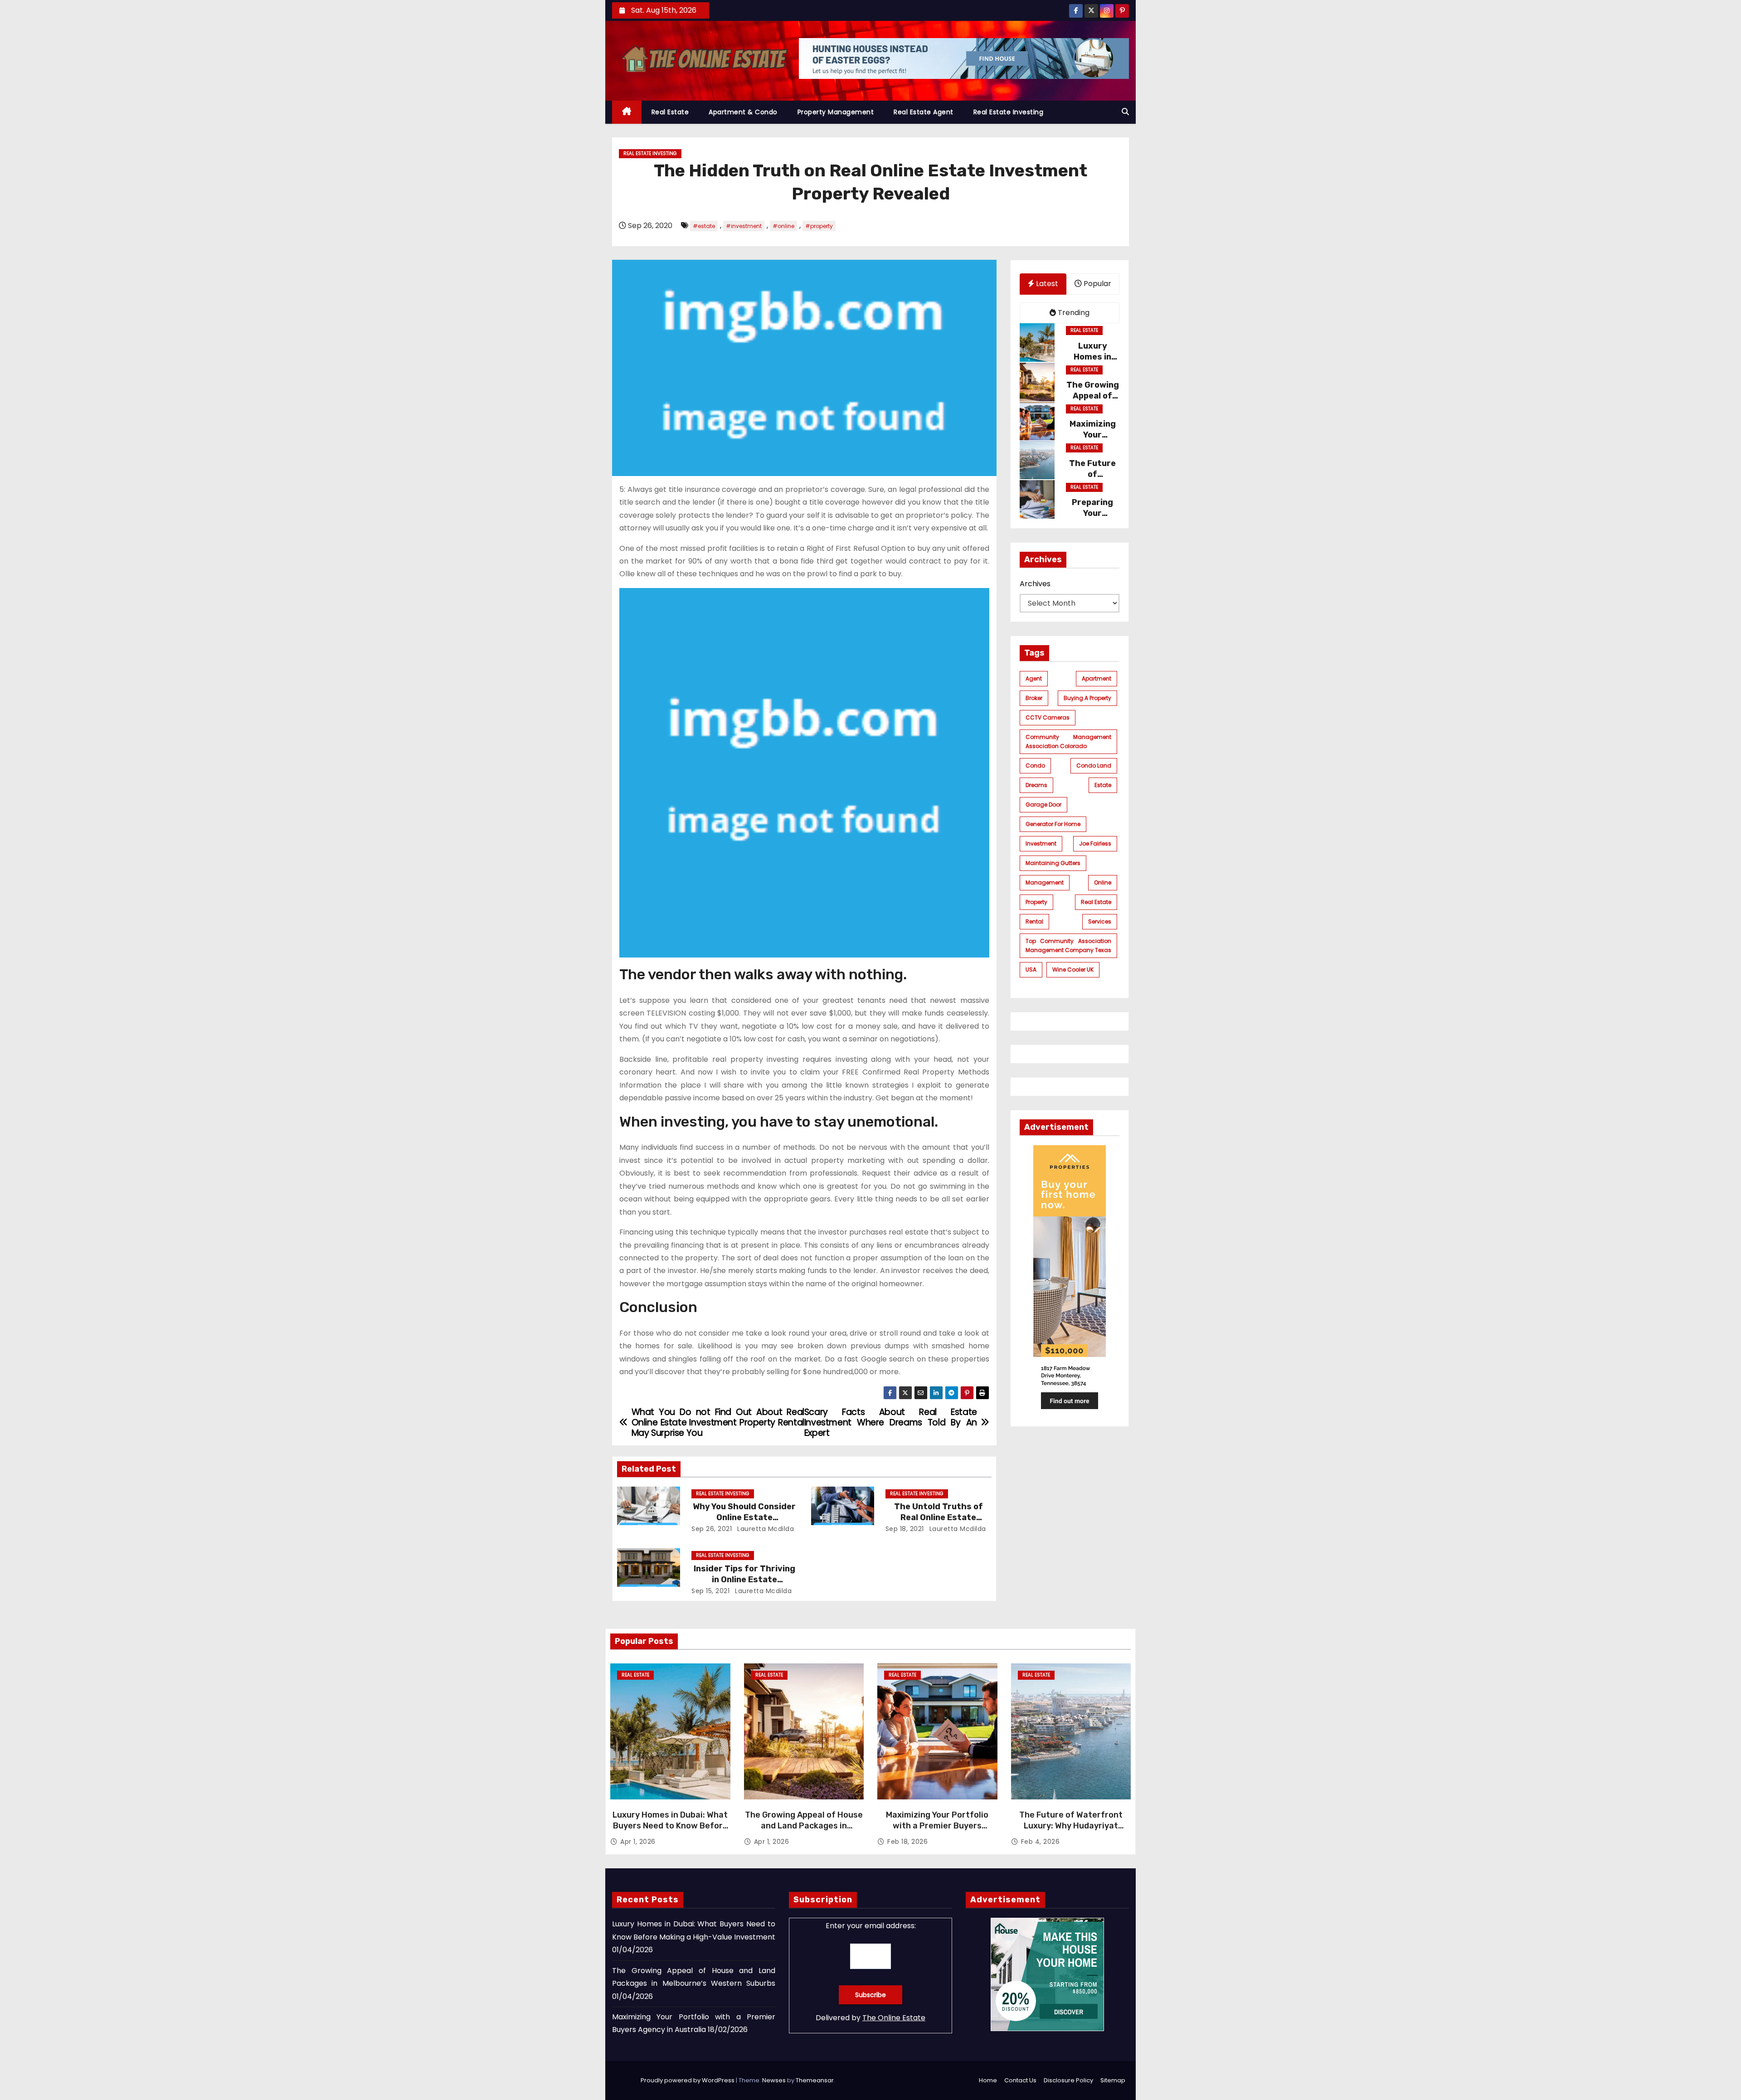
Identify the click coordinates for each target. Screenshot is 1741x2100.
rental (1034, 921)
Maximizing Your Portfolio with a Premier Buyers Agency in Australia (937, 1826)
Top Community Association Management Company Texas (1069, 945)
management (1045, 882)
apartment (1097, 678)
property (1036, 902)
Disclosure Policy (1068, 2080)
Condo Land (1094, 766)
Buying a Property (1087, 698)
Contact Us (1020, 2080)
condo (1035, 766)
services (1100, 921)
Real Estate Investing (1009, 112)
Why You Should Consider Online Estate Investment (744, 1517)
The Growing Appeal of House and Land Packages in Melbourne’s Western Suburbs (804, 1826)
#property (819, 226)
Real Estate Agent (924, 112)
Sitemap (1113, 2080)
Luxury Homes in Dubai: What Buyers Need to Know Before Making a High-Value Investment (670, 1831)
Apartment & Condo (743, 112)
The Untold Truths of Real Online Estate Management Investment (938, 1517)
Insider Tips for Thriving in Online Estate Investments (744, 1580)
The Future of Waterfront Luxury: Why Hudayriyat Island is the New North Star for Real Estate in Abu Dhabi (1071, 1831)
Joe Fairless (1095, 843)
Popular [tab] (1097, 284)
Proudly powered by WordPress (688, 2080)
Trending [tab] (1073, 312)
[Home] (627, 112)
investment (1041, 843)
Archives (1035, 584)
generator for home (1053, 824)
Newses (774, 2080)
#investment (744, 226)
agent (1034, 678)
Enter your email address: (871, 1926)
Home (988, 2080)
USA (1031, 970)
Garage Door (1043, 805)
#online (783, 226)
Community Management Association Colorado (1069, 741)
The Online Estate (894, 2018)
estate (1103, 785)
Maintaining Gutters (1053, 863)
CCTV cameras (1048, 717)
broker (1034, 698)
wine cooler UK (1073, 970)
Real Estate (670, 112)
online (1103, 882)
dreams (1036, 785)
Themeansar (815, 2080)
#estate (704, 226)
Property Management (836, 112)
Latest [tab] (1046, 284)
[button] (1125, 112)
